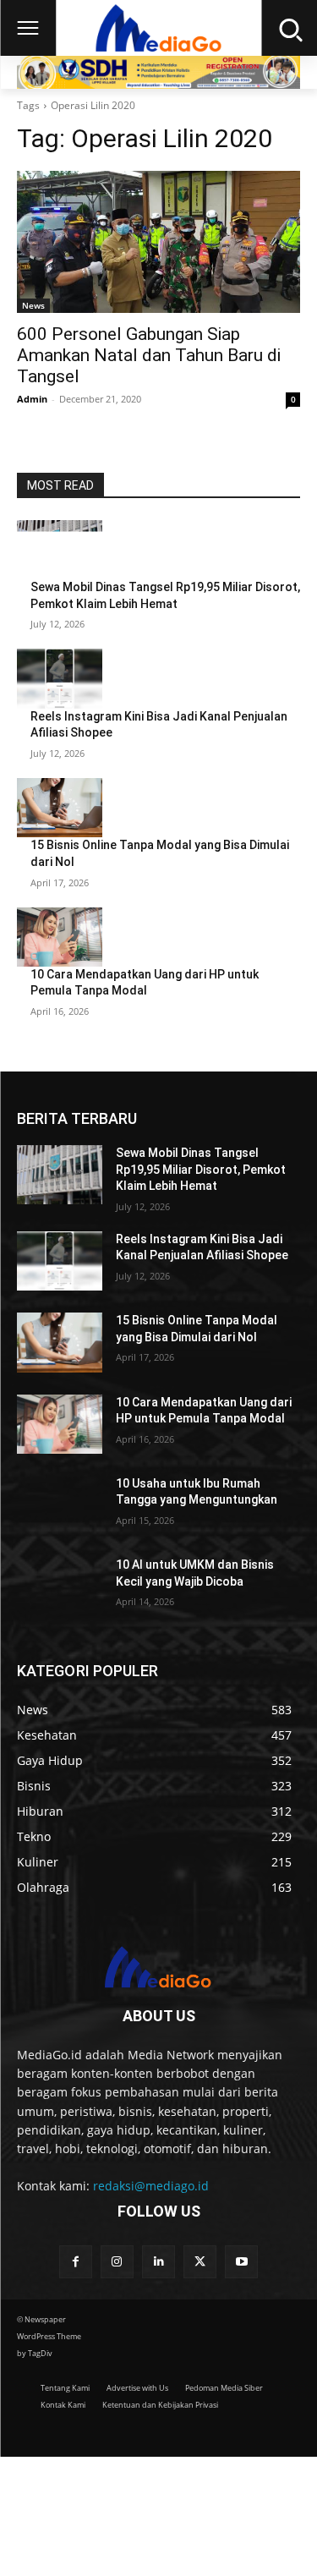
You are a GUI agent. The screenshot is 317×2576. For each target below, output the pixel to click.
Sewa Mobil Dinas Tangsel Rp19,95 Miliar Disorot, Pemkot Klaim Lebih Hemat (201, 1169)
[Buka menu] (28, 28)
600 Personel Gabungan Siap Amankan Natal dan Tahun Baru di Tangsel (149, 355)
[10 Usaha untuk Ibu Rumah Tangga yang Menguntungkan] (60, 1505)
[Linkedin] (158, 2262)
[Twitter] (200, 2262)
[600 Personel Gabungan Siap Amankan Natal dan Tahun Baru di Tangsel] (158, 242)
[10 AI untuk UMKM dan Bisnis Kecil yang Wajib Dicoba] (60, 1587)
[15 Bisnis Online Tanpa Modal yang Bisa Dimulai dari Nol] (60, 808)
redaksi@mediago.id (151, 2186)
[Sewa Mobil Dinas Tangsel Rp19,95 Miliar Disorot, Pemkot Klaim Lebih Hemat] (60, 550)
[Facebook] (76, 2262)
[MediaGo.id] (158, 28)
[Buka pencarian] (289, 28)
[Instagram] (117, 2262)
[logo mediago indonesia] (158, 1970)
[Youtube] (241, 2262)
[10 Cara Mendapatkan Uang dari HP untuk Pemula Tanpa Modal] (60, 937)
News (33, 305)
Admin (32, 399)
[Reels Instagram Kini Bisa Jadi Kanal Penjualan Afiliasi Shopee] (60, 678)
